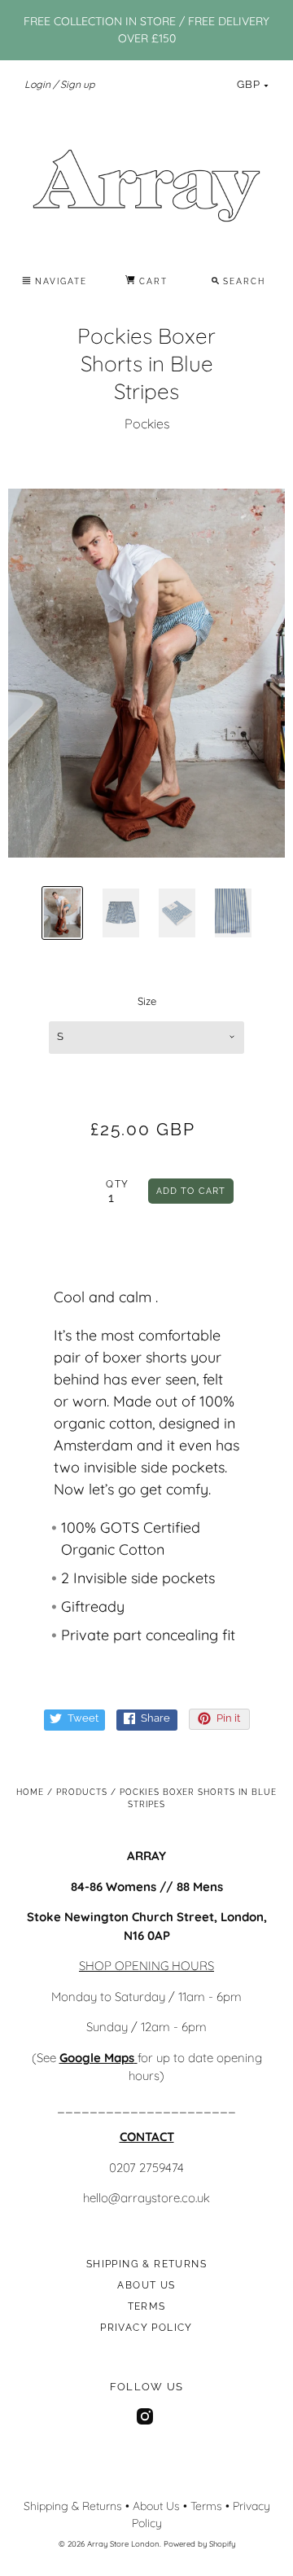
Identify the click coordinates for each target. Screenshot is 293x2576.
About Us (146, 2285)
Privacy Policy (146, 2328)
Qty (117, 1184)
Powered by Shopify (199, 2543)
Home (30, 1792)
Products (82, 1792)
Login (37, 84)
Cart (151, 281)
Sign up (77, 84)
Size (147, 1001)
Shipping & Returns (146, 2264)
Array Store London (123, 2543)
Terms (147, 2306)
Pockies (147, 423)
